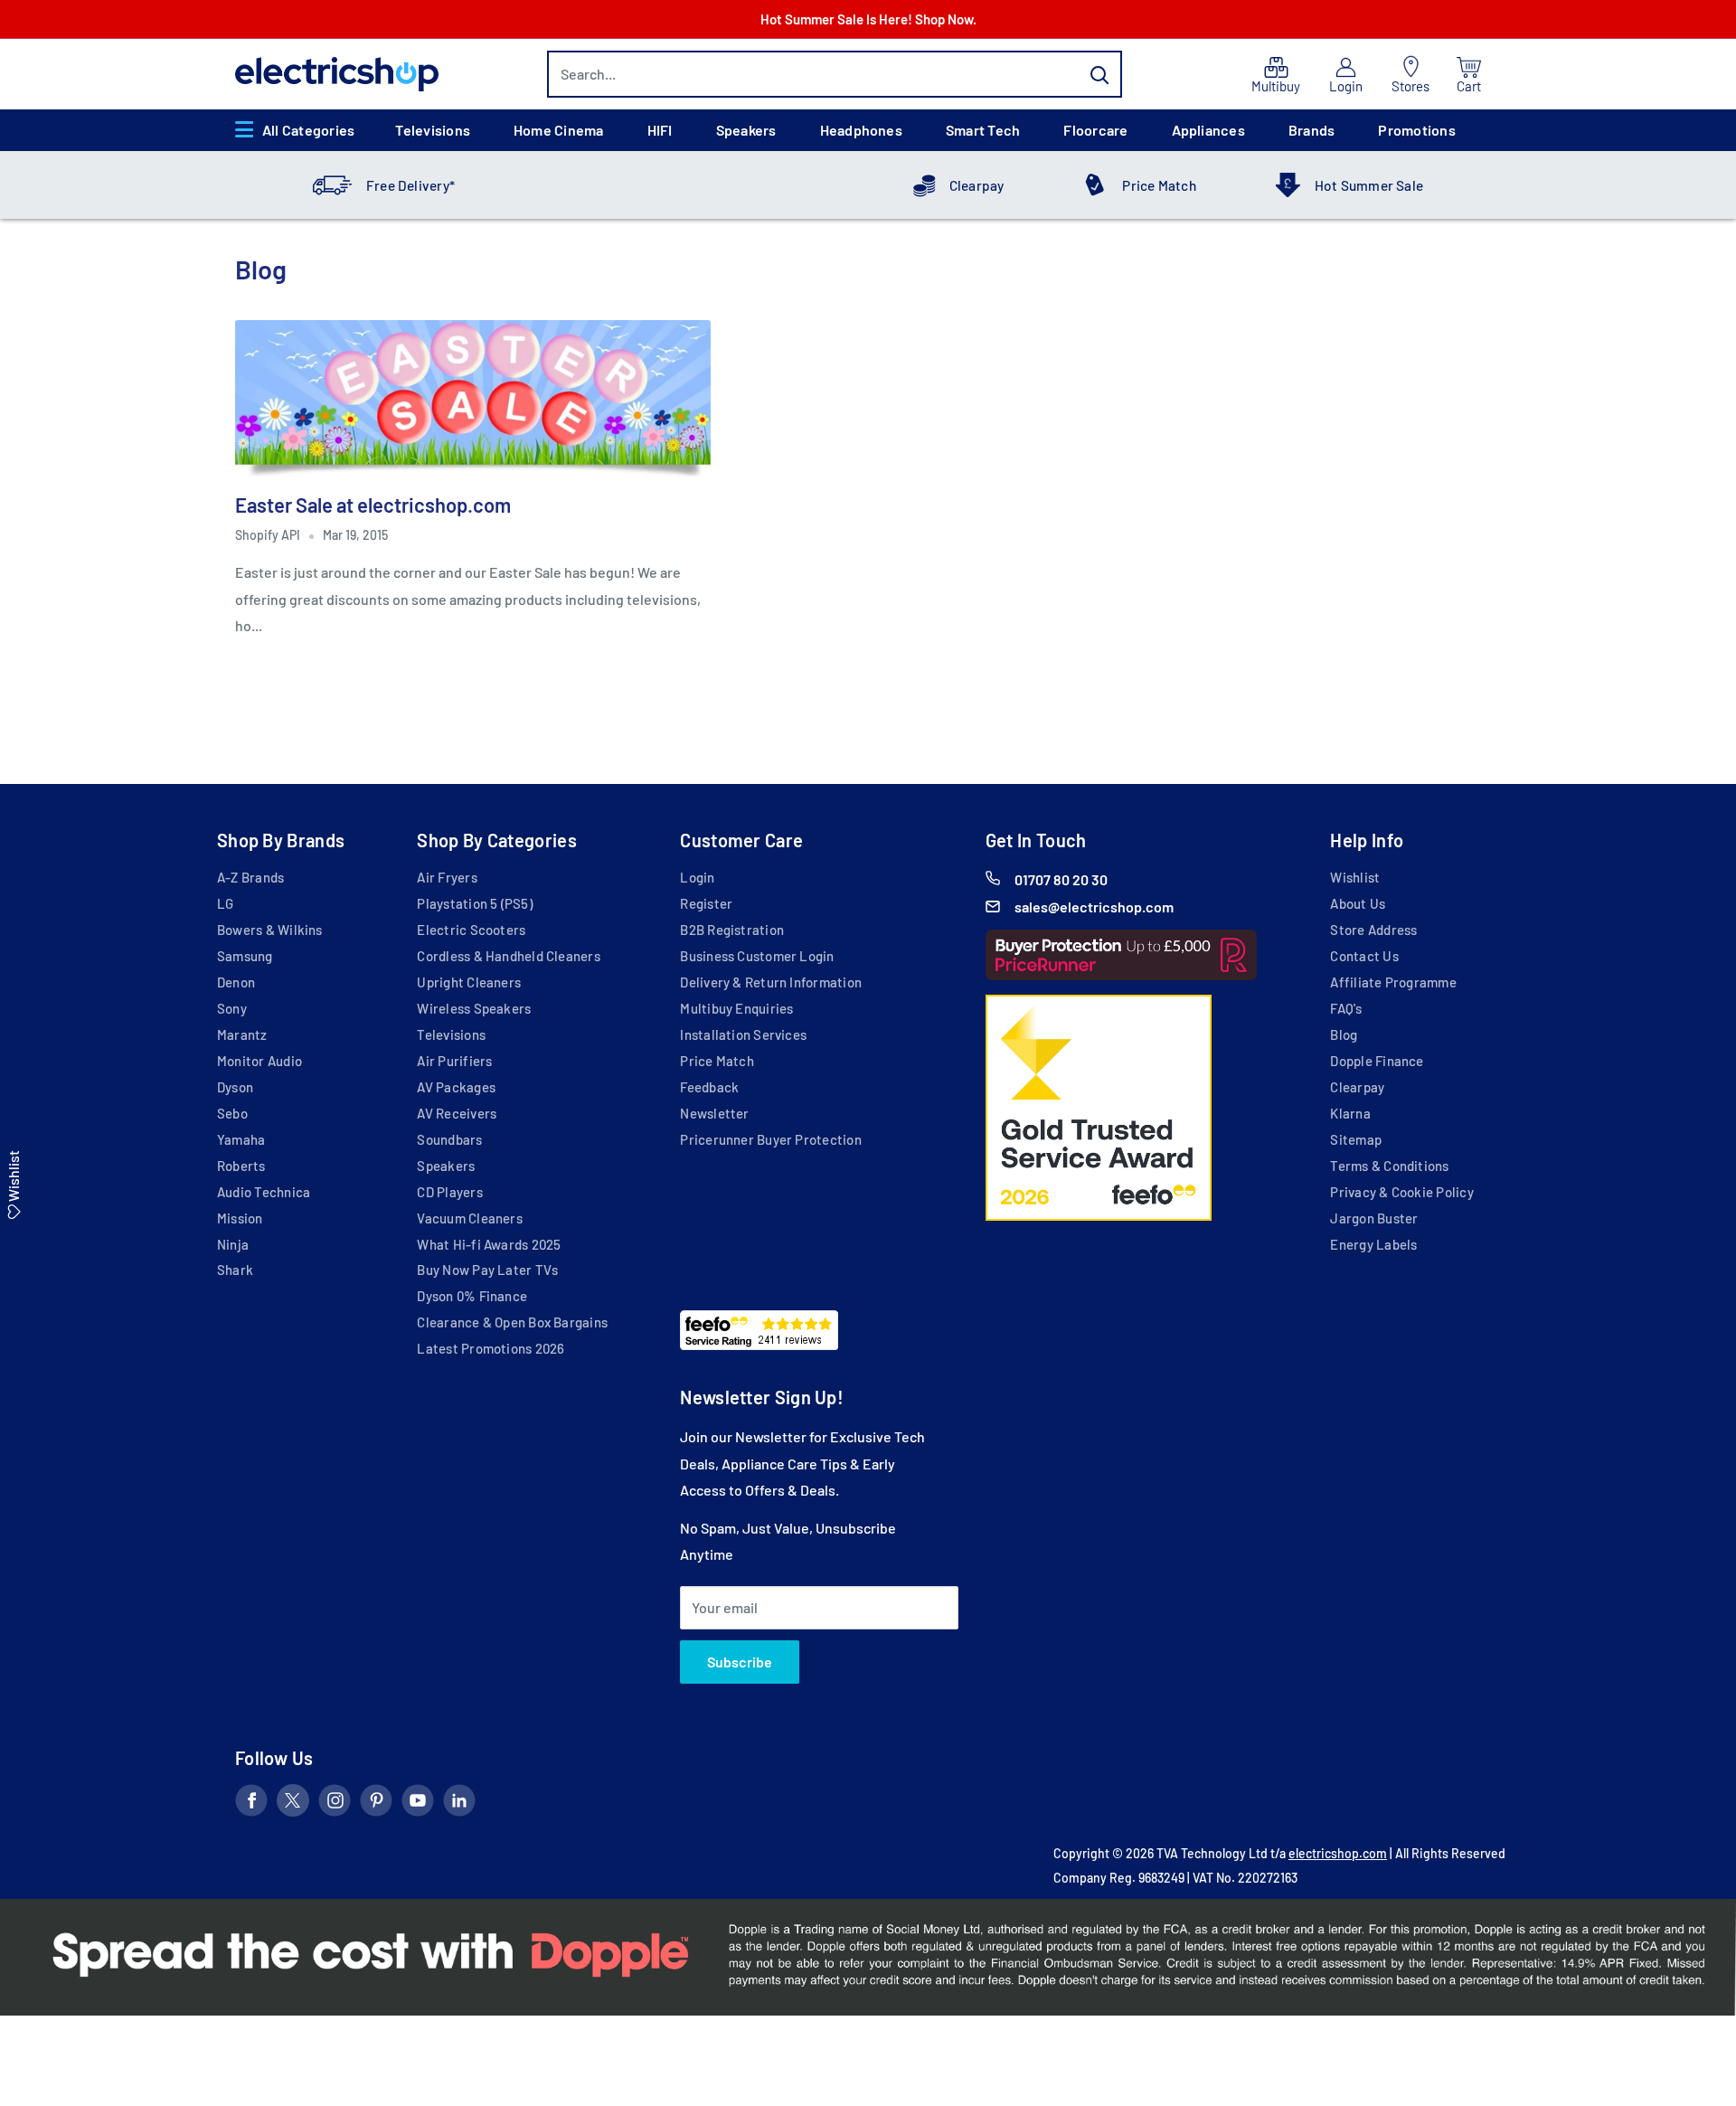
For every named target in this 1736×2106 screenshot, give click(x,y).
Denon (236, 982)
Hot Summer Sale (1369, 185)
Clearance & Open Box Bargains (512, 1322)
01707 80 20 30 (1061, 879)
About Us (1358, 903)
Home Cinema (559, 130)
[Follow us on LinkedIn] (459, 1804)
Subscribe (740, 1662)
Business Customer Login (757, 956)
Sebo (232, 1113)
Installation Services (743, 1034)
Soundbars (449, 1139)
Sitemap (1356, 1139)
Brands (1311, 130)
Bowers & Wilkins (270, 930)
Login (697, 877)
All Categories (308, 130)
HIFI (660, 130)
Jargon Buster (1374, 1218)
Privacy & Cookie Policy (1401, 1192)
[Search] (1099, 74)
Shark (235, 1270)
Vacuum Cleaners (469, 1218)
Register (706, 903)
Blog (1344, 1034)
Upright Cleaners (469, 982)
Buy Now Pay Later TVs (487, 1270)
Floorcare (1095, 130)
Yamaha (241, 1139)
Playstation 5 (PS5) (474, 903)
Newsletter (714, 1113)
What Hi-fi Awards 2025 (489, 1244)
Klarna (1350, 1113)
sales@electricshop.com (1094, 907)
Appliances (1208, 130)
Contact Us (1364, 956)
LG (225, 903)
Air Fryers (447, 877)
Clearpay (977, 185)
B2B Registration (732, 930)
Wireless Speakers (474, 1008)
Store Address (1373, 930)
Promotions (1416, 130)
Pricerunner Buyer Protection (770, 1139)
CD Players (449, 1192)
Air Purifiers (454, 1061)
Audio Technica (264, 1192)
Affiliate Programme (1393, 982)
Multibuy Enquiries (736, 1008)
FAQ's (1346, 1008)
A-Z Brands (250, 877)
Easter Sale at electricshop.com (373, 505)
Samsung (245, 956)
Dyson (235, 1087)
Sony (232, 1008)
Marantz (242, 1034)
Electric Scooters (471, 930)
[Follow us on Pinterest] (376, 1804)
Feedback (709, 1087)
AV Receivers (457, 1113)
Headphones (861, 130)
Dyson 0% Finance (472, 1296)
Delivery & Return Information (771, 982)
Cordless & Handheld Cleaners (508, 956)
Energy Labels (1373, 1244)
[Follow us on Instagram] (335, 1804)
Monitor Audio (259, 1061)
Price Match (1159, 185)
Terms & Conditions (1389, 1166)
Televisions (433, 130)
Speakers (746, 130)
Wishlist (1355, 877)
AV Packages (456, 1087)
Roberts (241, 1166)
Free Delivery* (410, 185)
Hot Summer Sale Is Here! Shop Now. (868, 19)
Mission (240, 1218)
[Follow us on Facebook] (251, 1804)
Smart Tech (983, 130)
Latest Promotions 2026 (491, 1348)
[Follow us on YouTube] (418, 1804)
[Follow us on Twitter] (293, 1804)
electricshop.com (1338, 1853)
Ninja (233, 1244)
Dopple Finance (1377, 1061)
